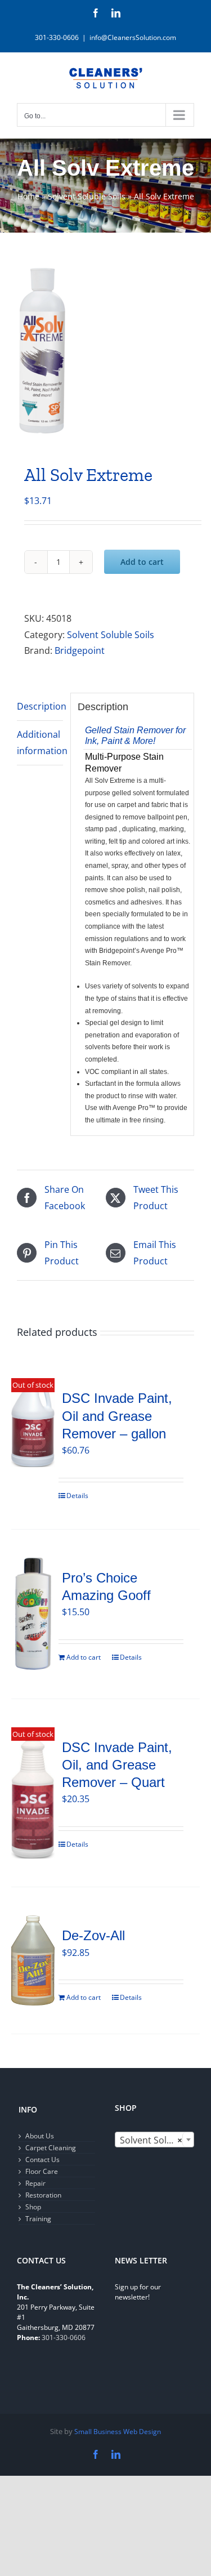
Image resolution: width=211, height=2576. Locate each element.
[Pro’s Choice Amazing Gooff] (33, 1614)
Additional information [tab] (40, 743)
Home (28, 196)
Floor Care (42, 2171)
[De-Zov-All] (33, 1960)
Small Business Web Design (118, 2432)
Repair (35, 2183)
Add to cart (142, 562)
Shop (33, 2207)
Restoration (43, 2195)
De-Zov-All (93, 1935)
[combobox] (155, 2140)
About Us (40, 2136)
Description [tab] (40, 706)
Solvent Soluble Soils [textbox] (157, 2140)
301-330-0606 (64, 2337)
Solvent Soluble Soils (87, 196)
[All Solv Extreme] (105, 351)
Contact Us (42, 2160)
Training (38, 2219)
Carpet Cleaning (51, 2148)
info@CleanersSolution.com (133, 37)
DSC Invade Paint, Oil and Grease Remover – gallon (117, 1416)
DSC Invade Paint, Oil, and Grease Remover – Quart (117, 1765)
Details (77, 1496)
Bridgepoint (80, 650)
